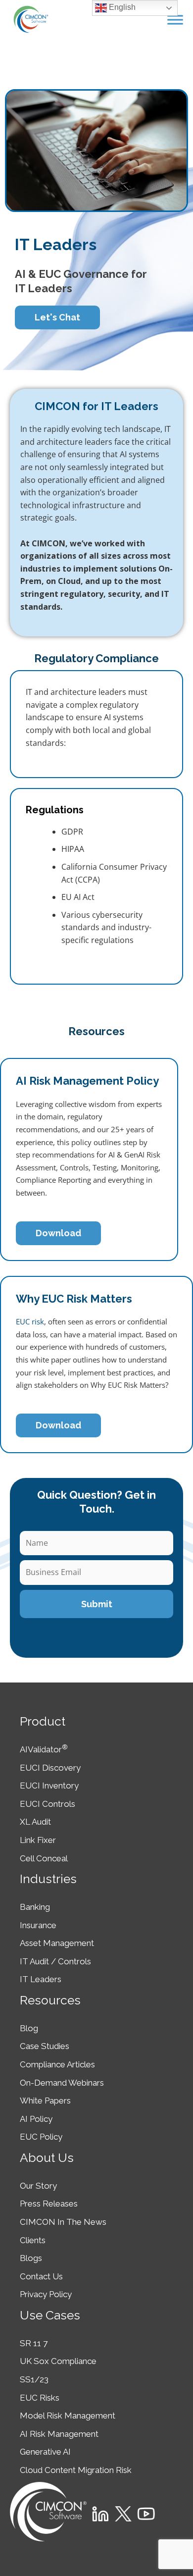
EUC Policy (41, 2137)
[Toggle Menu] (175, 20)
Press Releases (49, 2204)
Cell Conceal (44, 1858)
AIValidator (44, 1749)
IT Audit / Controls (55, 1961)
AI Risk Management (59, 2434)
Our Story (38, 2186)
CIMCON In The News (63, 2222)
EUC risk (30, 1321)
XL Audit (35, 1822)
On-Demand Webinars (62, 2083)
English (121, 7)
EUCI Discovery (50, 1768)
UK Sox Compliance (58, 2361)
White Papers (45, 2101)
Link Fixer (38, 1840)
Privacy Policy (46, 2294)
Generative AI (45, 2452)
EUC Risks (40, 2398)
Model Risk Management (68, 2416)
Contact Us (41, 2276)
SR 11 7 (34, 2343)
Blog (29, 2028)
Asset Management (57, 1943)
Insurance (38, 1925)
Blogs (31, 2258)
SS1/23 (34, 2379)
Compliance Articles (57, 2064)
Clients (33, 2240)
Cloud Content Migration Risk (76, 2470)
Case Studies (45, 2046)
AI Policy (36, 2119)
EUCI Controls (48, 1804)
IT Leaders (41, 1979)
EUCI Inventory (49, 1786)
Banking (35, 1907)
